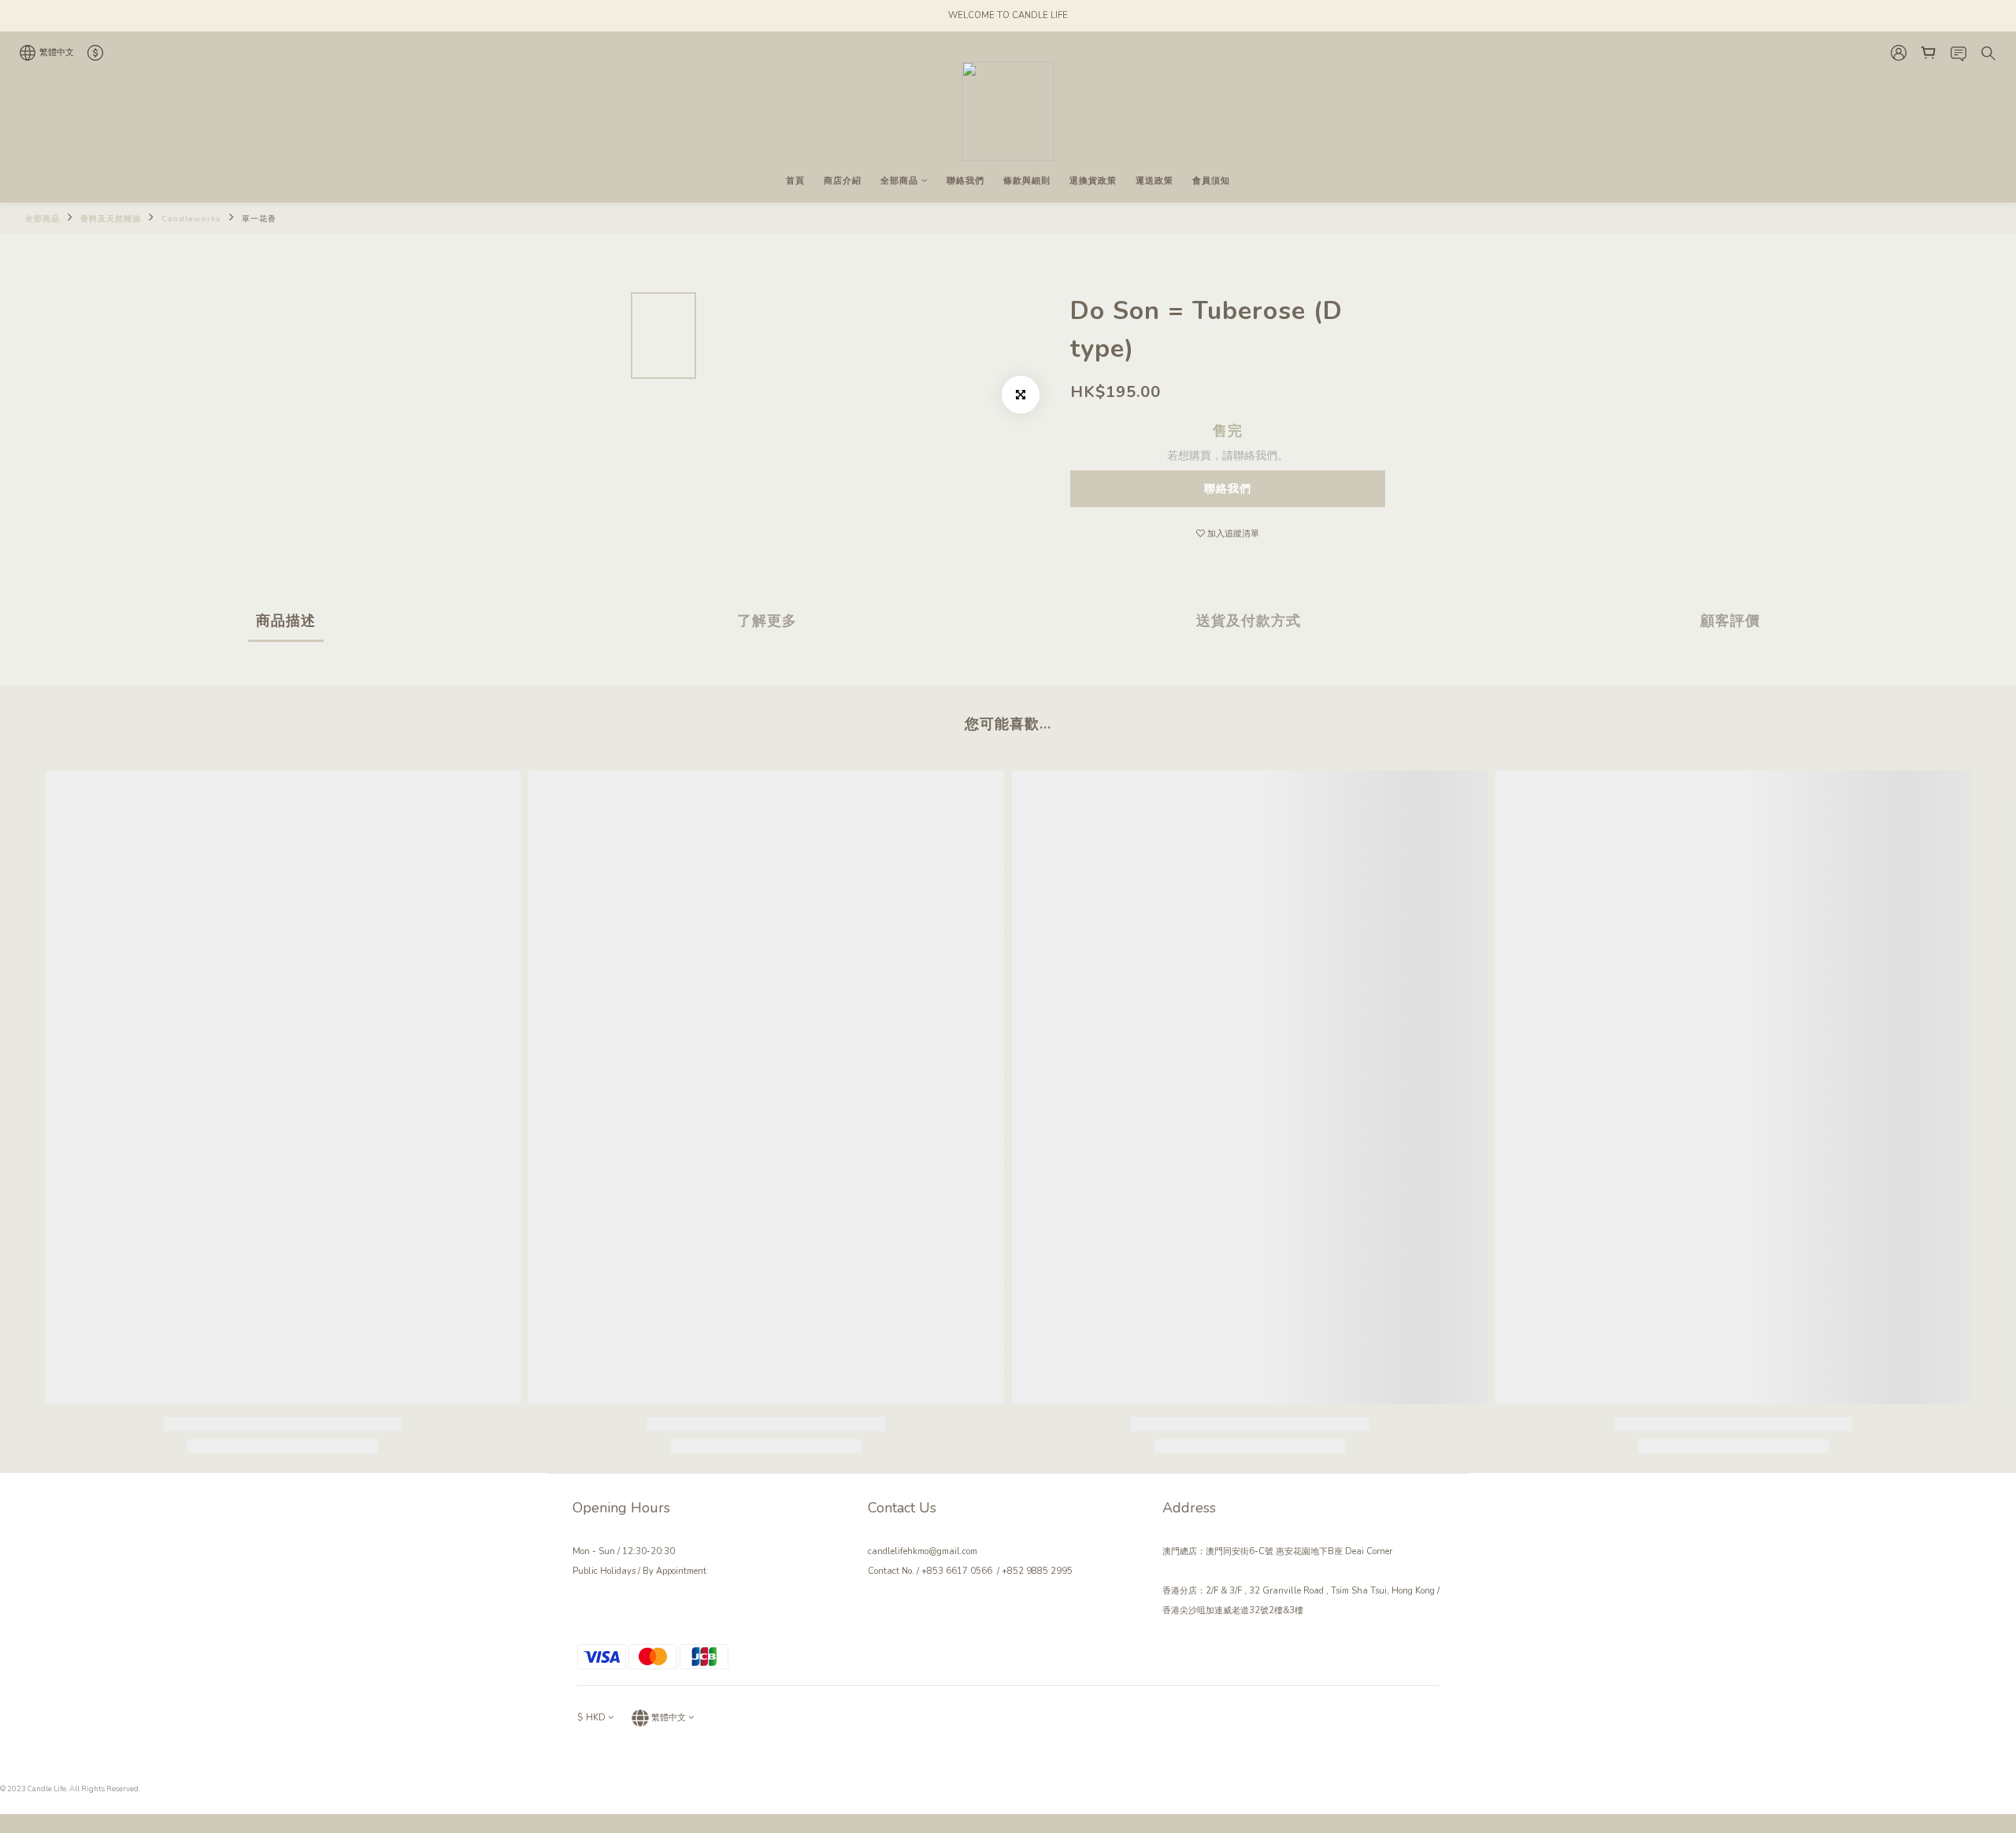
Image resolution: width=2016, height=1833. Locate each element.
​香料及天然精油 (111, 219)
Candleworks (191, 219)
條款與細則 (1027, 181)
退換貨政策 (1093, 181)
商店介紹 (843, 181)
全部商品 (899, 181)
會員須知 (1211, 181)
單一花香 (259, 219)
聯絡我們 (965, 181)
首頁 (795, 181)
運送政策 (1154, 181)
